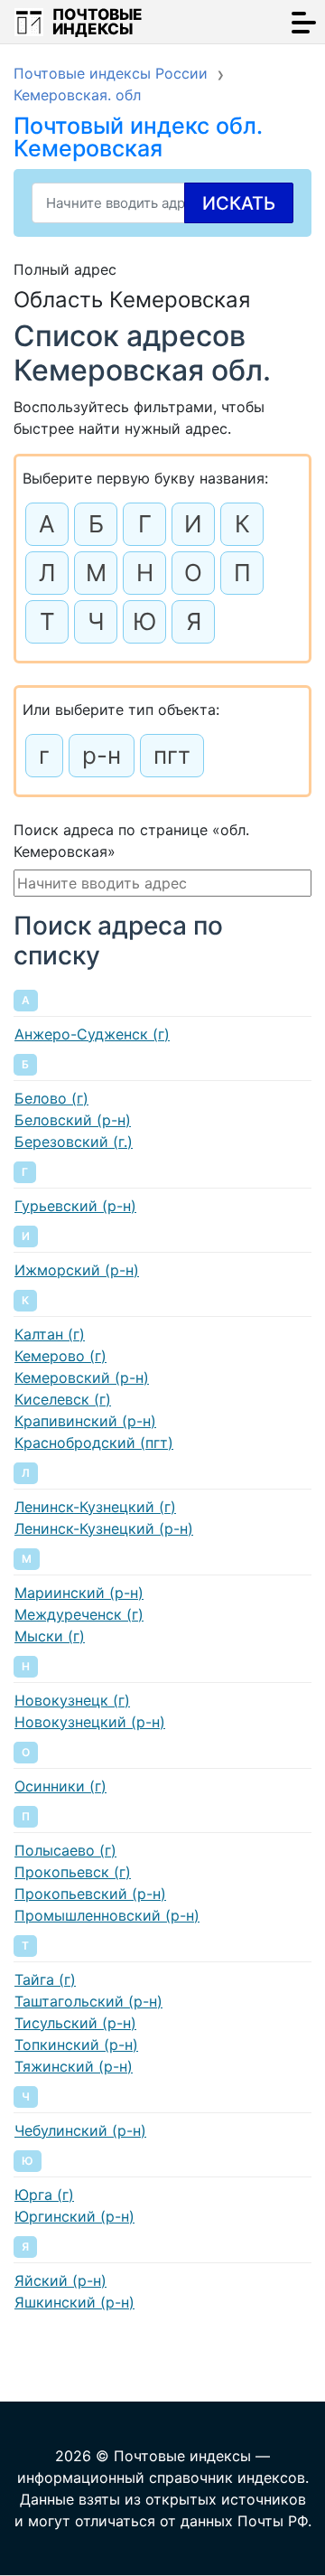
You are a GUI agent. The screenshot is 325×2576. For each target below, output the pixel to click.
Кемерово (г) (60, 1356)
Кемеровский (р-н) (82, 1377)
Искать (239, 203)
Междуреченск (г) (79, 1614)
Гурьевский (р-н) (75, 1206)
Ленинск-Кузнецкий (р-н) (104, 1528)
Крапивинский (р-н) (85, 1421)
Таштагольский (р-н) (88, 2001)
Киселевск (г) (63, 1399)
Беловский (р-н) (73, 1120)
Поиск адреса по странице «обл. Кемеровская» (131, 841)
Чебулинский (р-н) (80, 2130)
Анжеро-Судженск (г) (92, 1034)
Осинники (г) (60, 1786)
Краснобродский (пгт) (94, 1443)
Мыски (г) (50, 1636)
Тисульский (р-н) (75, 2023)
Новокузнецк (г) (72, 1700)
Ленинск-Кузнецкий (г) (95, 1507)
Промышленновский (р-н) (107, 1915)
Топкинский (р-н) (76, 2045)
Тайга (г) (45, 1979)
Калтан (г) (50, 1334)
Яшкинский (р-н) (74, 2302)
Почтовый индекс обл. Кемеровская (138, 137)
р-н (102, 755)
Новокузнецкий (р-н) (90, 1722)
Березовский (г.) (74, 1142)
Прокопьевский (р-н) (90, 1894)
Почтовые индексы (97, 22)
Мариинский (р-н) (79, 1593)
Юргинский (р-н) (74, 2216)
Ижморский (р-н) (77, 1270)
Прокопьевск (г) (73, 1872)
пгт (172, 755)
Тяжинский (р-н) (74, 2066)
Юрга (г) (44, 2195)
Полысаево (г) (65, 1850)
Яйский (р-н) (60, 2280)
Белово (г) (51, 1098)
